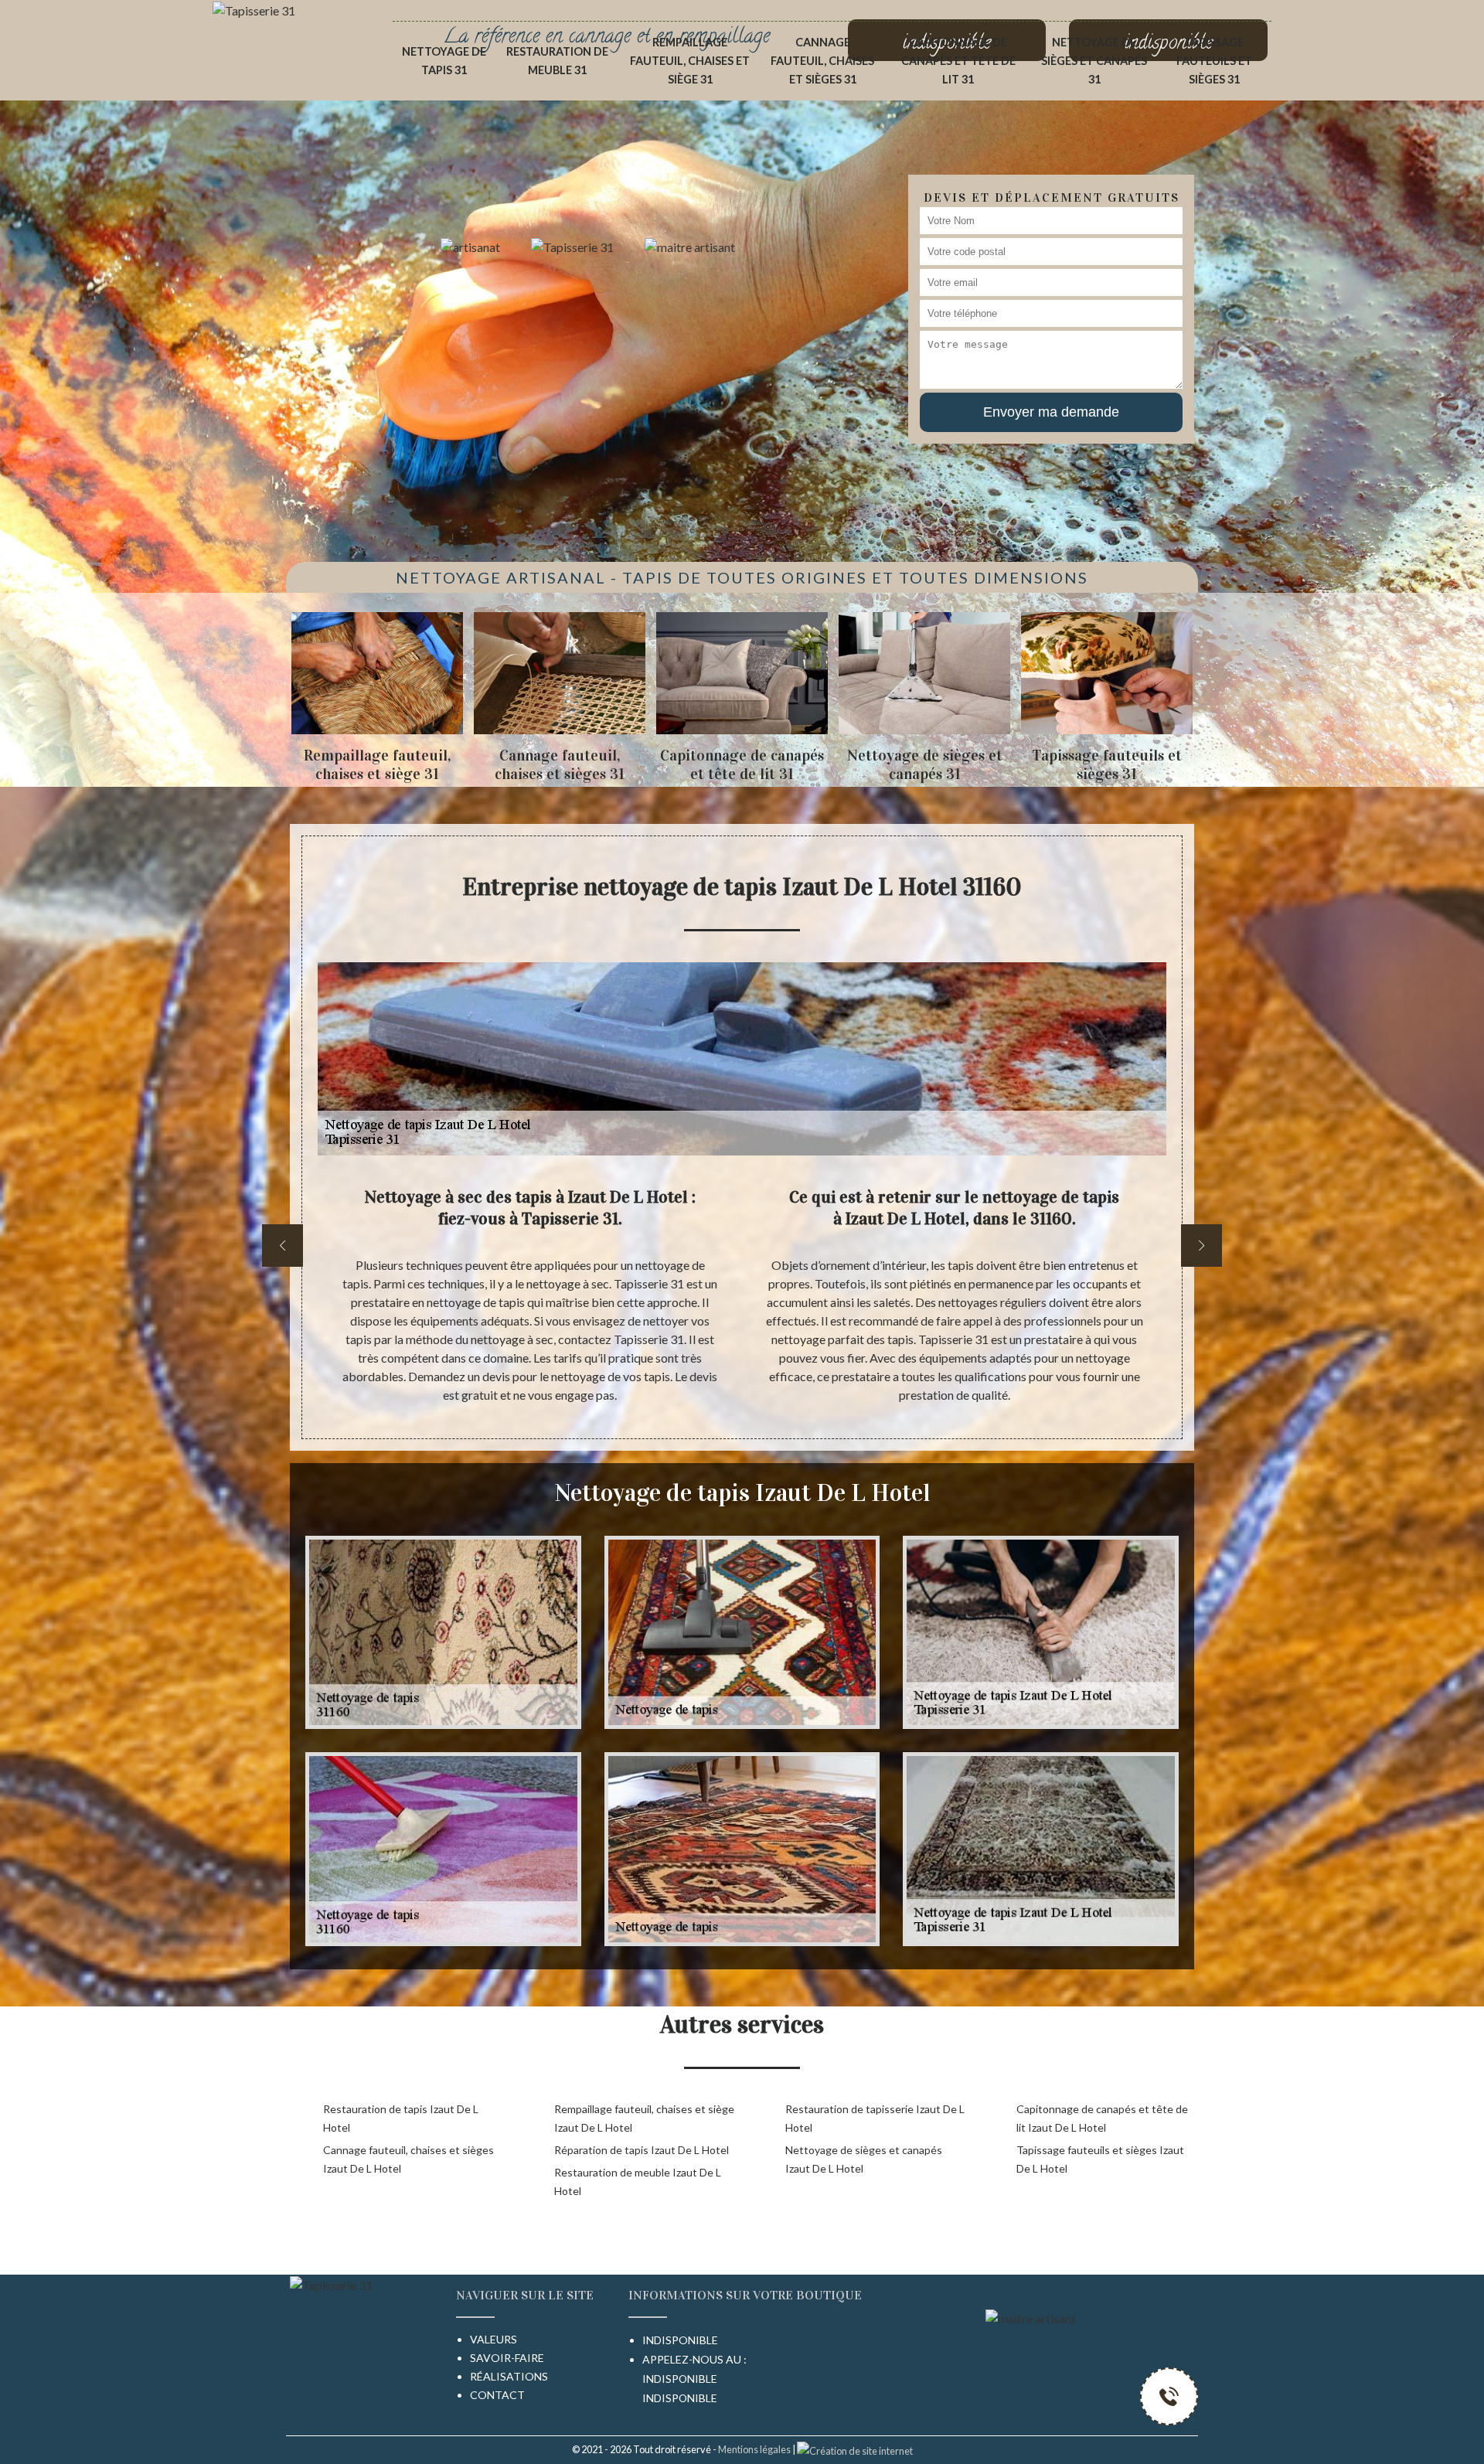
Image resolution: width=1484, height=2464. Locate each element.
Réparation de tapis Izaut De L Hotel (642, 2150)
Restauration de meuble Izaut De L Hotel (638, 2182)
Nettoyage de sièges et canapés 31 (1094, 61)
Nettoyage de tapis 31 (444, 61)
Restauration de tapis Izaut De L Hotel (401, 2118)
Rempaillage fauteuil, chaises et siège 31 (690, 61)
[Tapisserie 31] (254, 9)
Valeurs (494, 2339)
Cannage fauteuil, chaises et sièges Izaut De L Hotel (408, 2159)
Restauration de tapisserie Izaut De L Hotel (875, 2118)
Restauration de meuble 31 (557, 61)
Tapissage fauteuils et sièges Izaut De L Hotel (1100, 2159)
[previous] (283, 1246)
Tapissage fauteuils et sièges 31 (1214, 61)
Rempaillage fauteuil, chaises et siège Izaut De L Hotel (644, 2118)
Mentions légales (754, 2449)
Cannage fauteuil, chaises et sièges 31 (822, 61)
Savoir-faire (507, 2358)
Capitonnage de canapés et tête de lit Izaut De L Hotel (1102, 2118)
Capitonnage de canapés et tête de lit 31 (958, 61)
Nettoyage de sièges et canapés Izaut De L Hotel (864, 2159)
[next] (1201, 1246)
